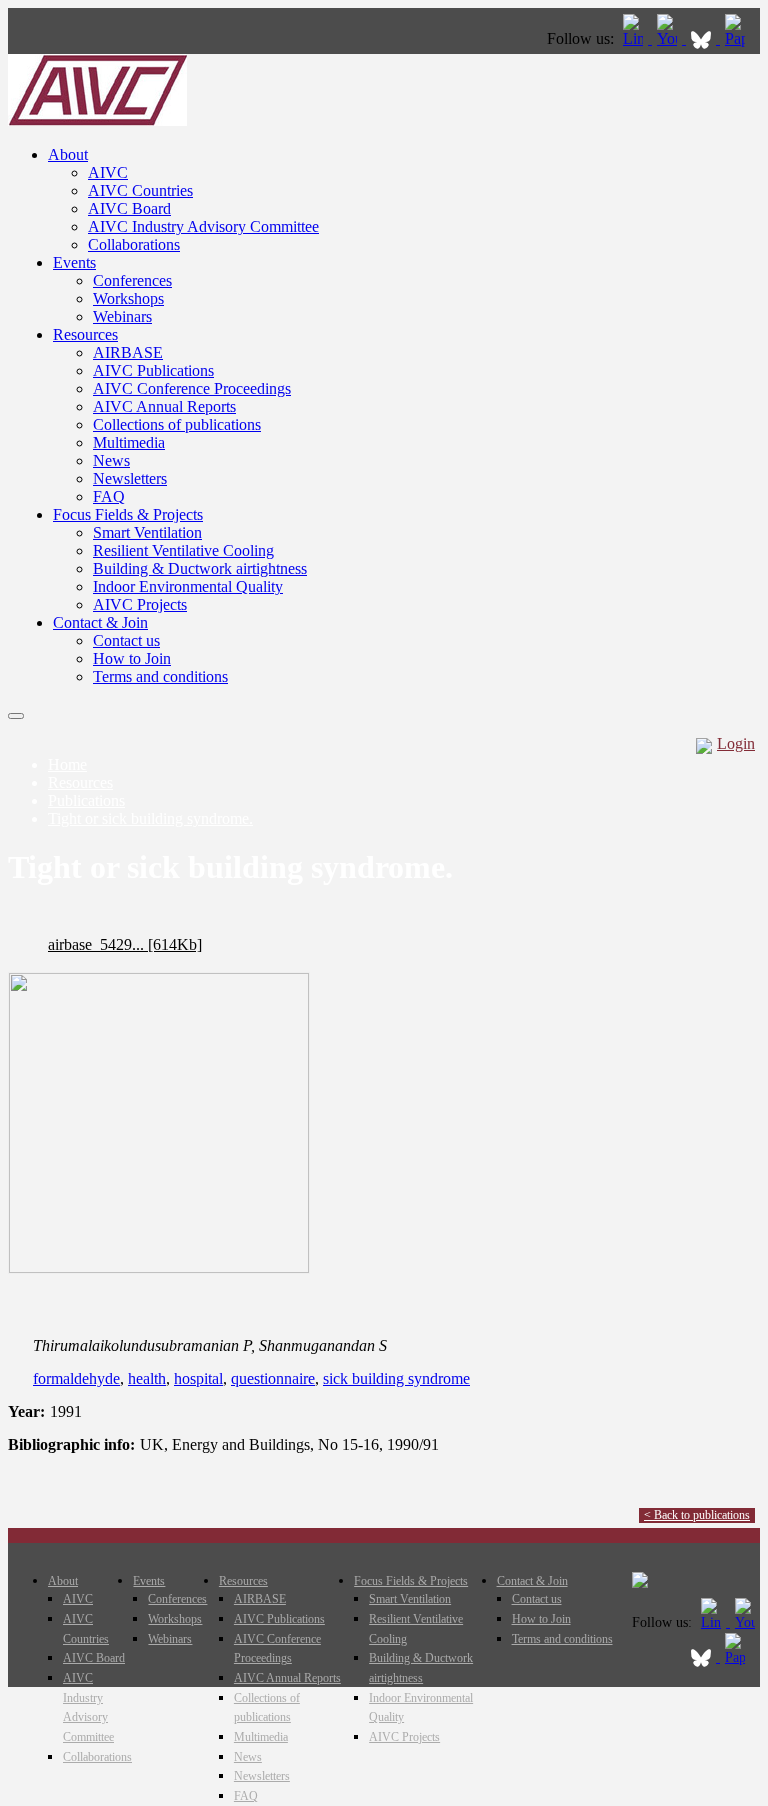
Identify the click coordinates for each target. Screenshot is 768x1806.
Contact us (126, 640)
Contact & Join (100, 622)
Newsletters (130, 478)
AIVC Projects (140, 604)
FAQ (109, 496)
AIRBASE (128, 352)
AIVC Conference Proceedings (192, 388)
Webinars (122, 316)
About (68, 154)
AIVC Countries (140, 190)
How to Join (132, 658)
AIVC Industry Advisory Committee (203, 226)
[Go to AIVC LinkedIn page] (635, 38)
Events (74, 262)
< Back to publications (697, 1515)
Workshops (128, 298)
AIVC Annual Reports (164, 406)
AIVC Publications (153, 370)
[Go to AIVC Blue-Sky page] (703, 38)
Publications (86, 800)
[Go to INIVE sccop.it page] (740, 38)
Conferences (132, 280)
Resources (85, 334)
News (111, 460)
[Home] (97, 120)
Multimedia (129, 442)
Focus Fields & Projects (128, 514)
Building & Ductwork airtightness (200, 568)
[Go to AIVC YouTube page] (669, 38)
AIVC (108, 172)
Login (736, 743)
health (147, 1378)
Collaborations (134, 244)
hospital (198, 1378)
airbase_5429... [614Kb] (125, 944)
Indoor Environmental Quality (188, 586)
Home (67, 764)
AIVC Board (129, 208)
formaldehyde (76, 1378)
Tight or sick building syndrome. (150, 818)
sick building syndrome (396, 1378)
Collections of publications (177, 424)
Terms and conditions (160, 676)
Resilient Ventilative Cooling (183, 550)
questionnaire (273, 1378)
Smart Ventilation (147, 532)
